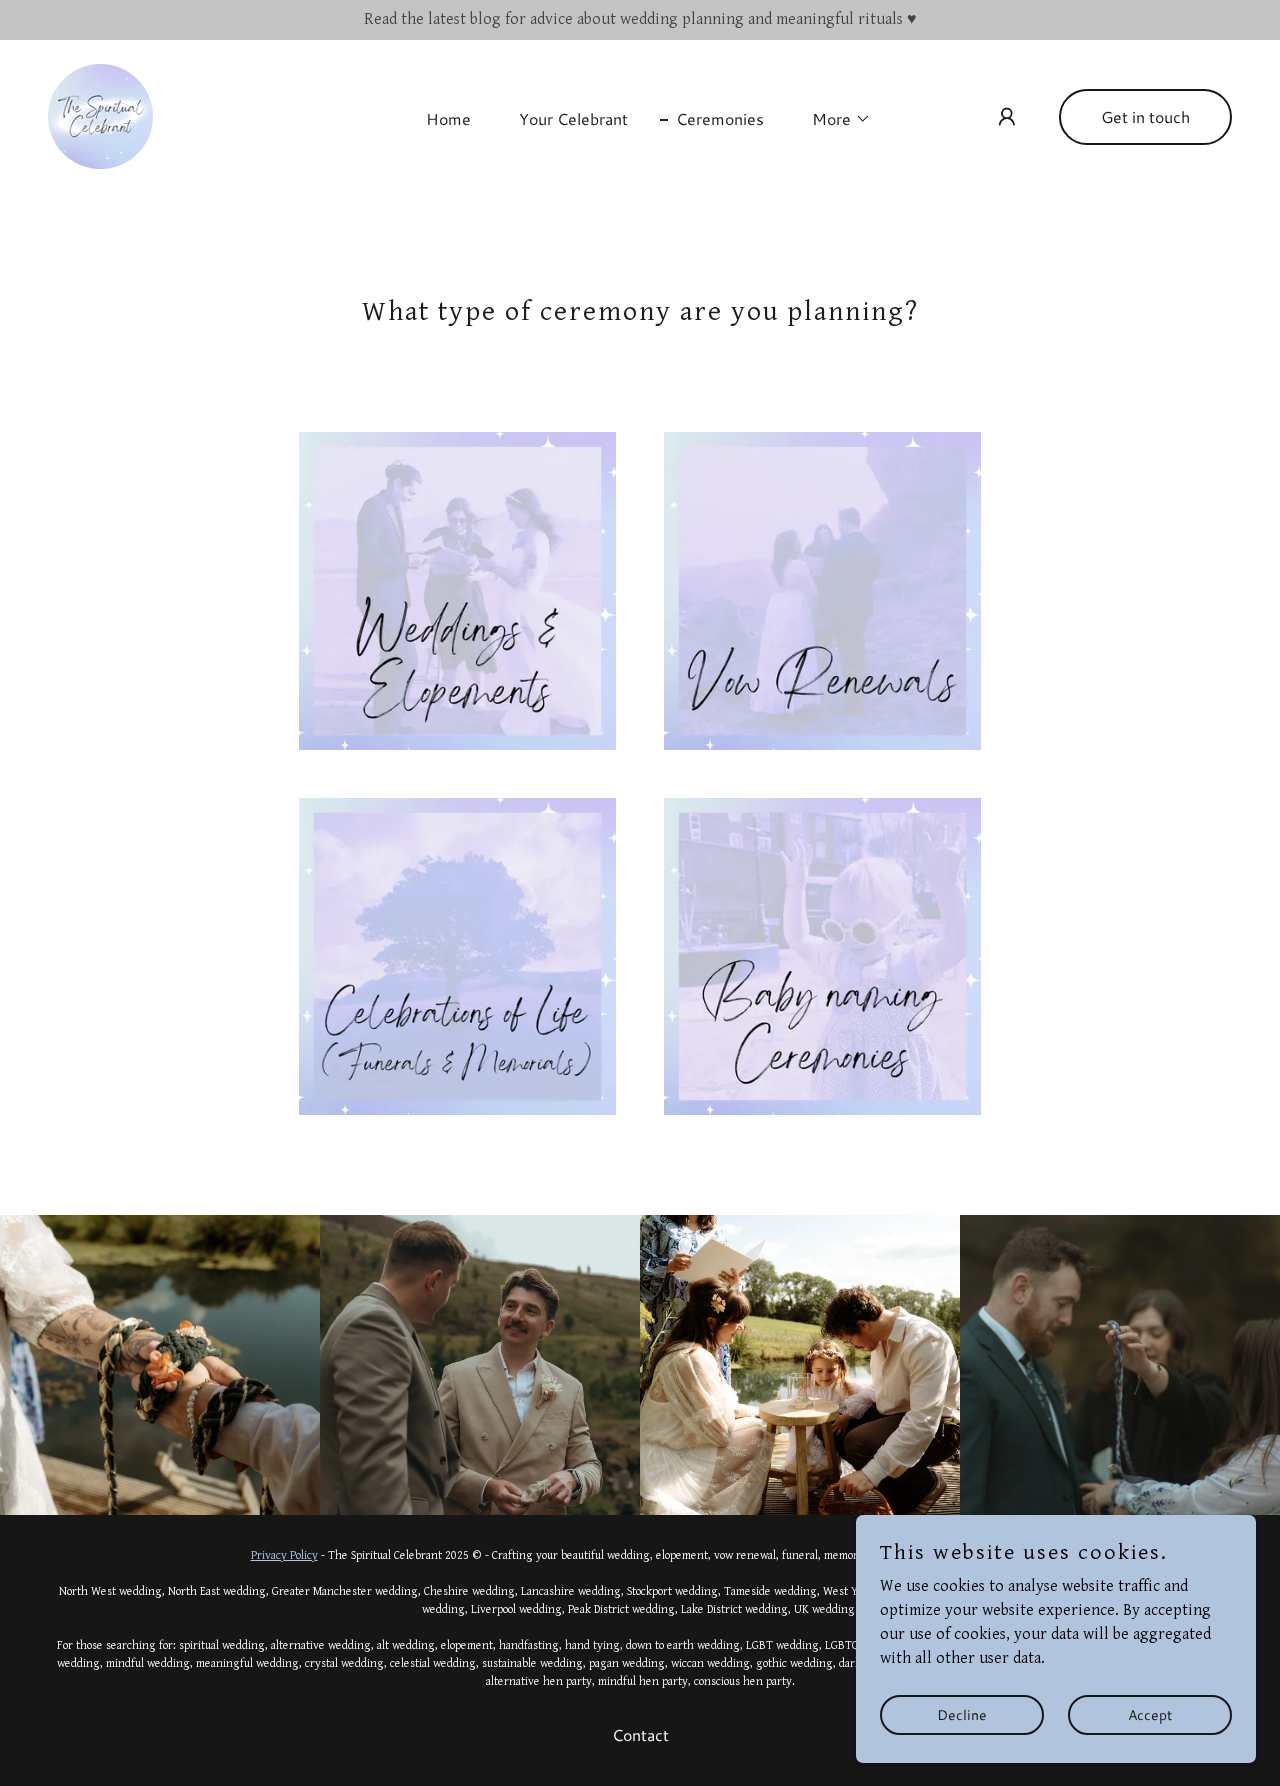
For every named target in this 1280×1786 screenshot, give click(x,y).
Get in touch (1145, 116)
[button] (833, 119)
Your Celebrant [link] (573, 118)
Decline (962, 1714)
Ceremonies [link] (720, 118)
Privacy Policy (284, 1555)
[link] (100, 115)
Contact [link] (640, 1734)
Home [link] (448, 118)
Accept (1150, 1714)
